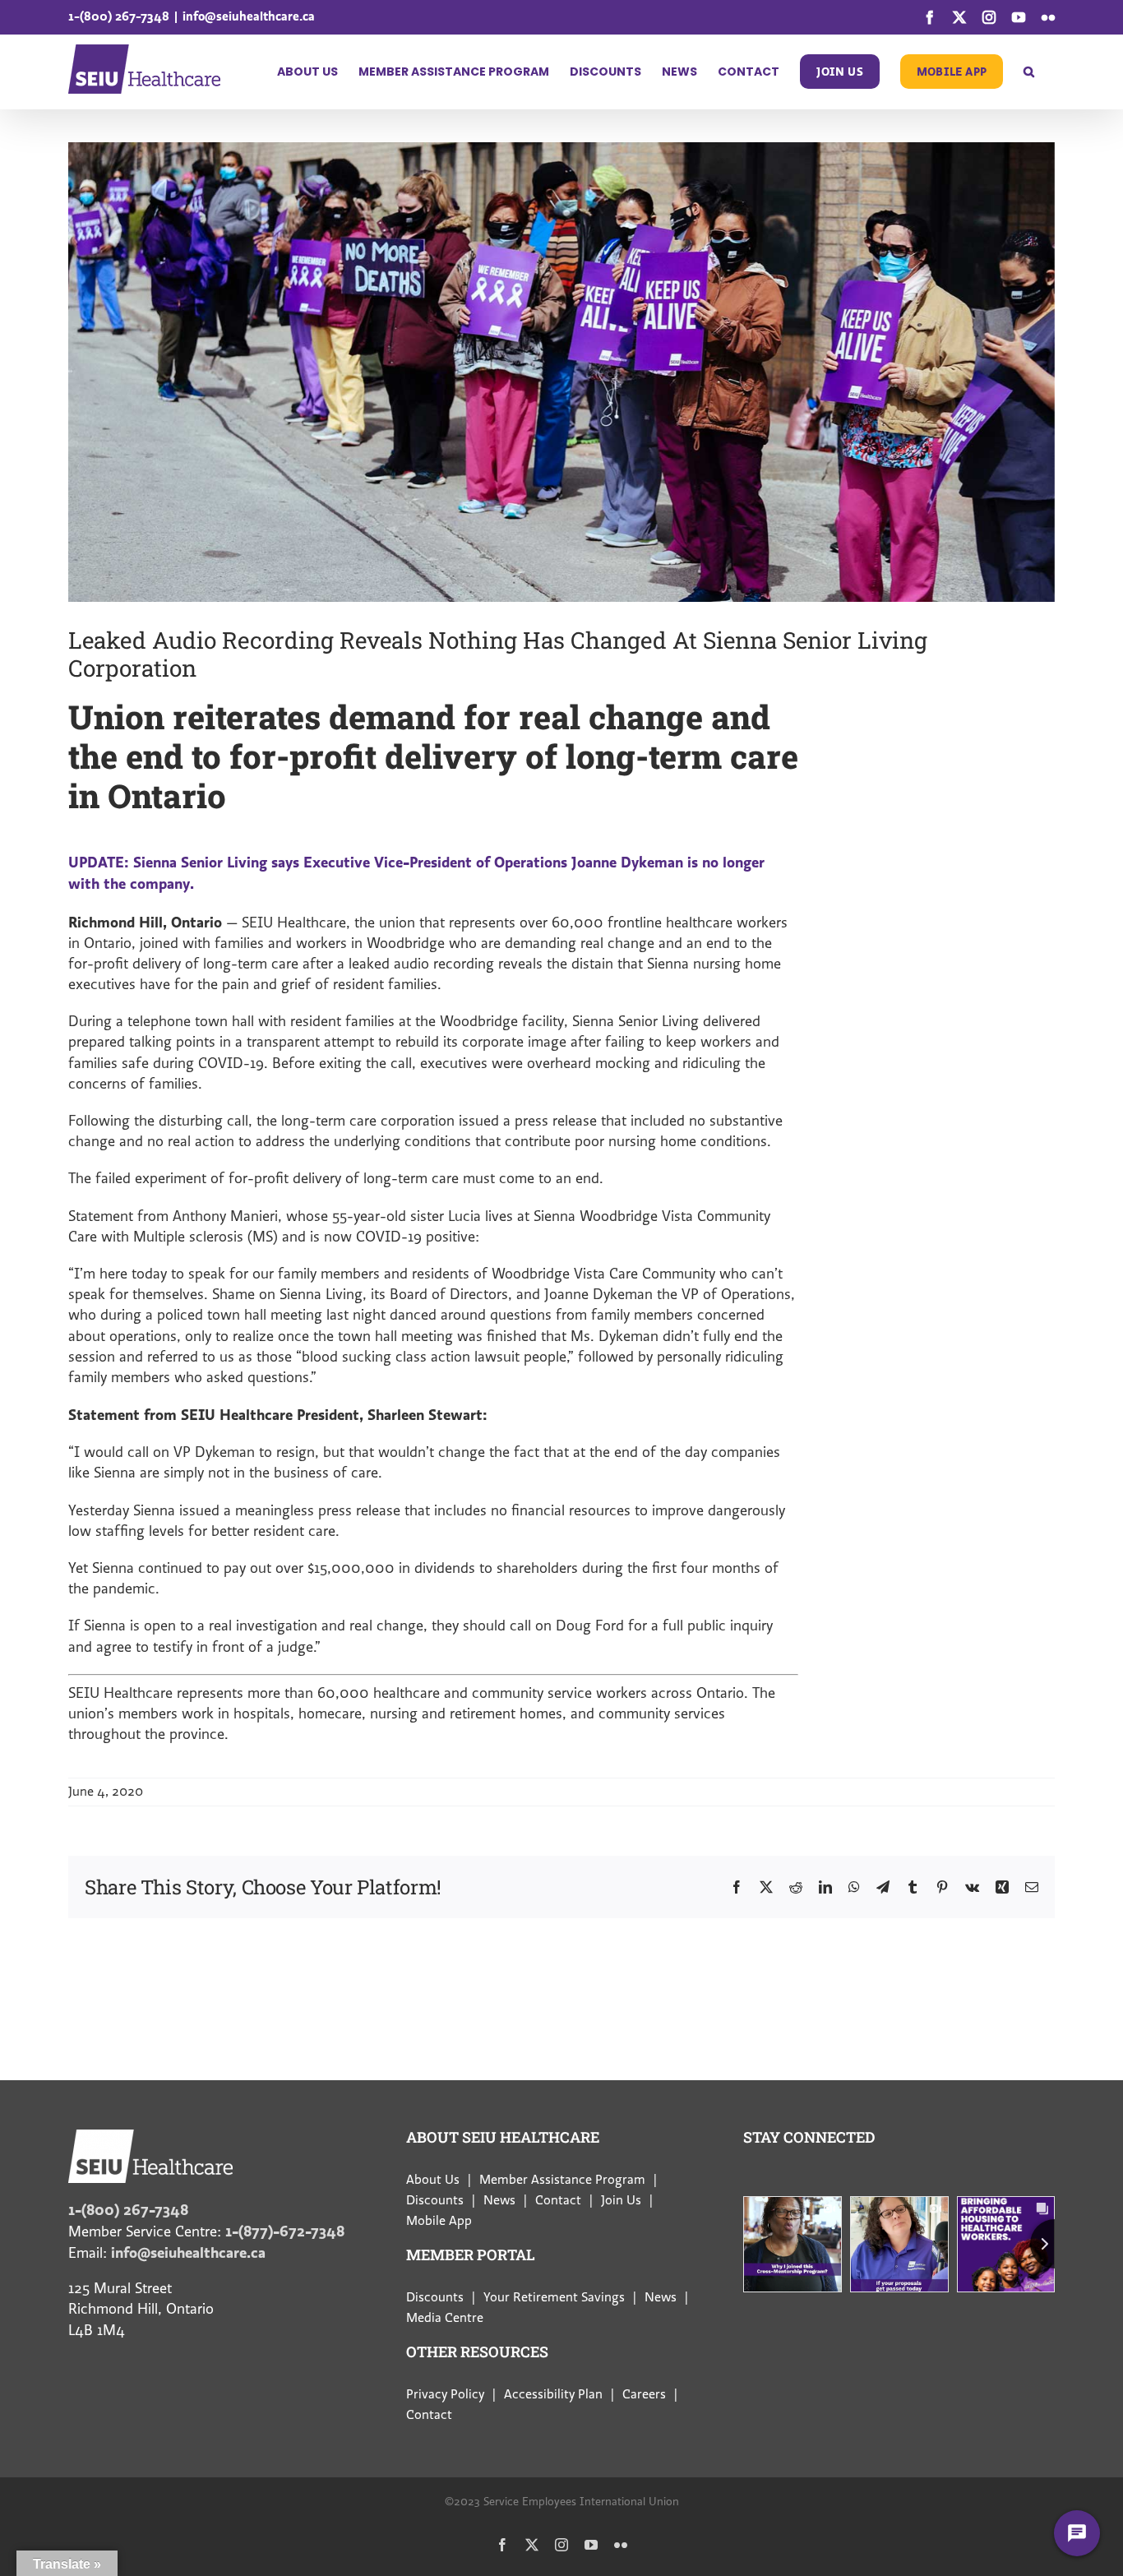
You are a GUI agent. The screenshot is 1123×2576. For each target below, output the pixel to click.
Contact (558, 2200)
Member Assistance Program (562, 2180)
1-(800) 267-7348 (119, 16)
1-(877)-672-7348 (285, 2231)
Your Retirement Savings (554, 2297)
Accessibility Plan (553, 2394)
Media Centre (445, 2318)
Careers (644, 2394)
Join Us (621, 2200)
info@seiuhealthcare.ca (249, 16)
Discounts (435, 2200)
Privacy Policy (445, 2394)
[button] (1029, 72)
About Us (433, 2180)
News (499, 2200)
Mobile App (439, 2221)
